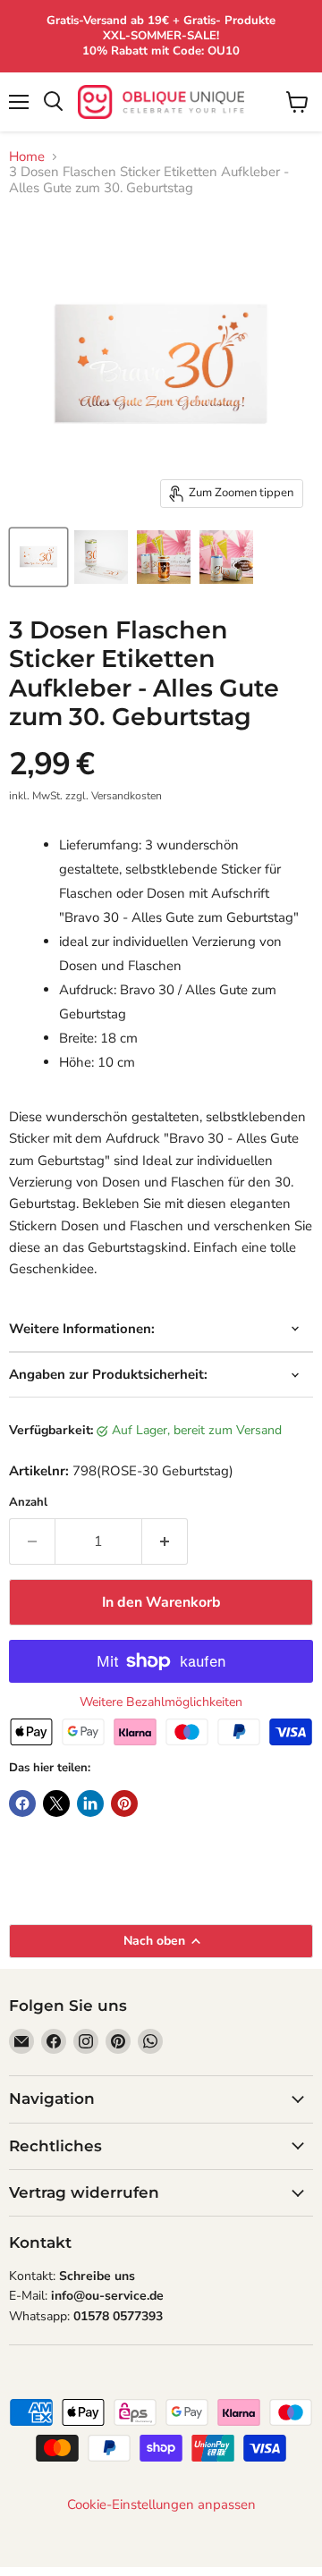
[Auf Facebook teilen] (22, 1803)
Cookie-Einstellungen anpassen (161, 2505)
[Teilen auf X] (56, 1803)
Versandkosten (127, 796)
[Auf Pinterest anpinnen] (124, 1803)
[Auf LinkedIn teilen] (90, 1803)
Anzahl (28, 1503)
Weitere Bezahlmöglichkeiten (161, 1702)
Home (27, 157)
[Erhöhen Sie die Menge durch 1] (165, 1541)
